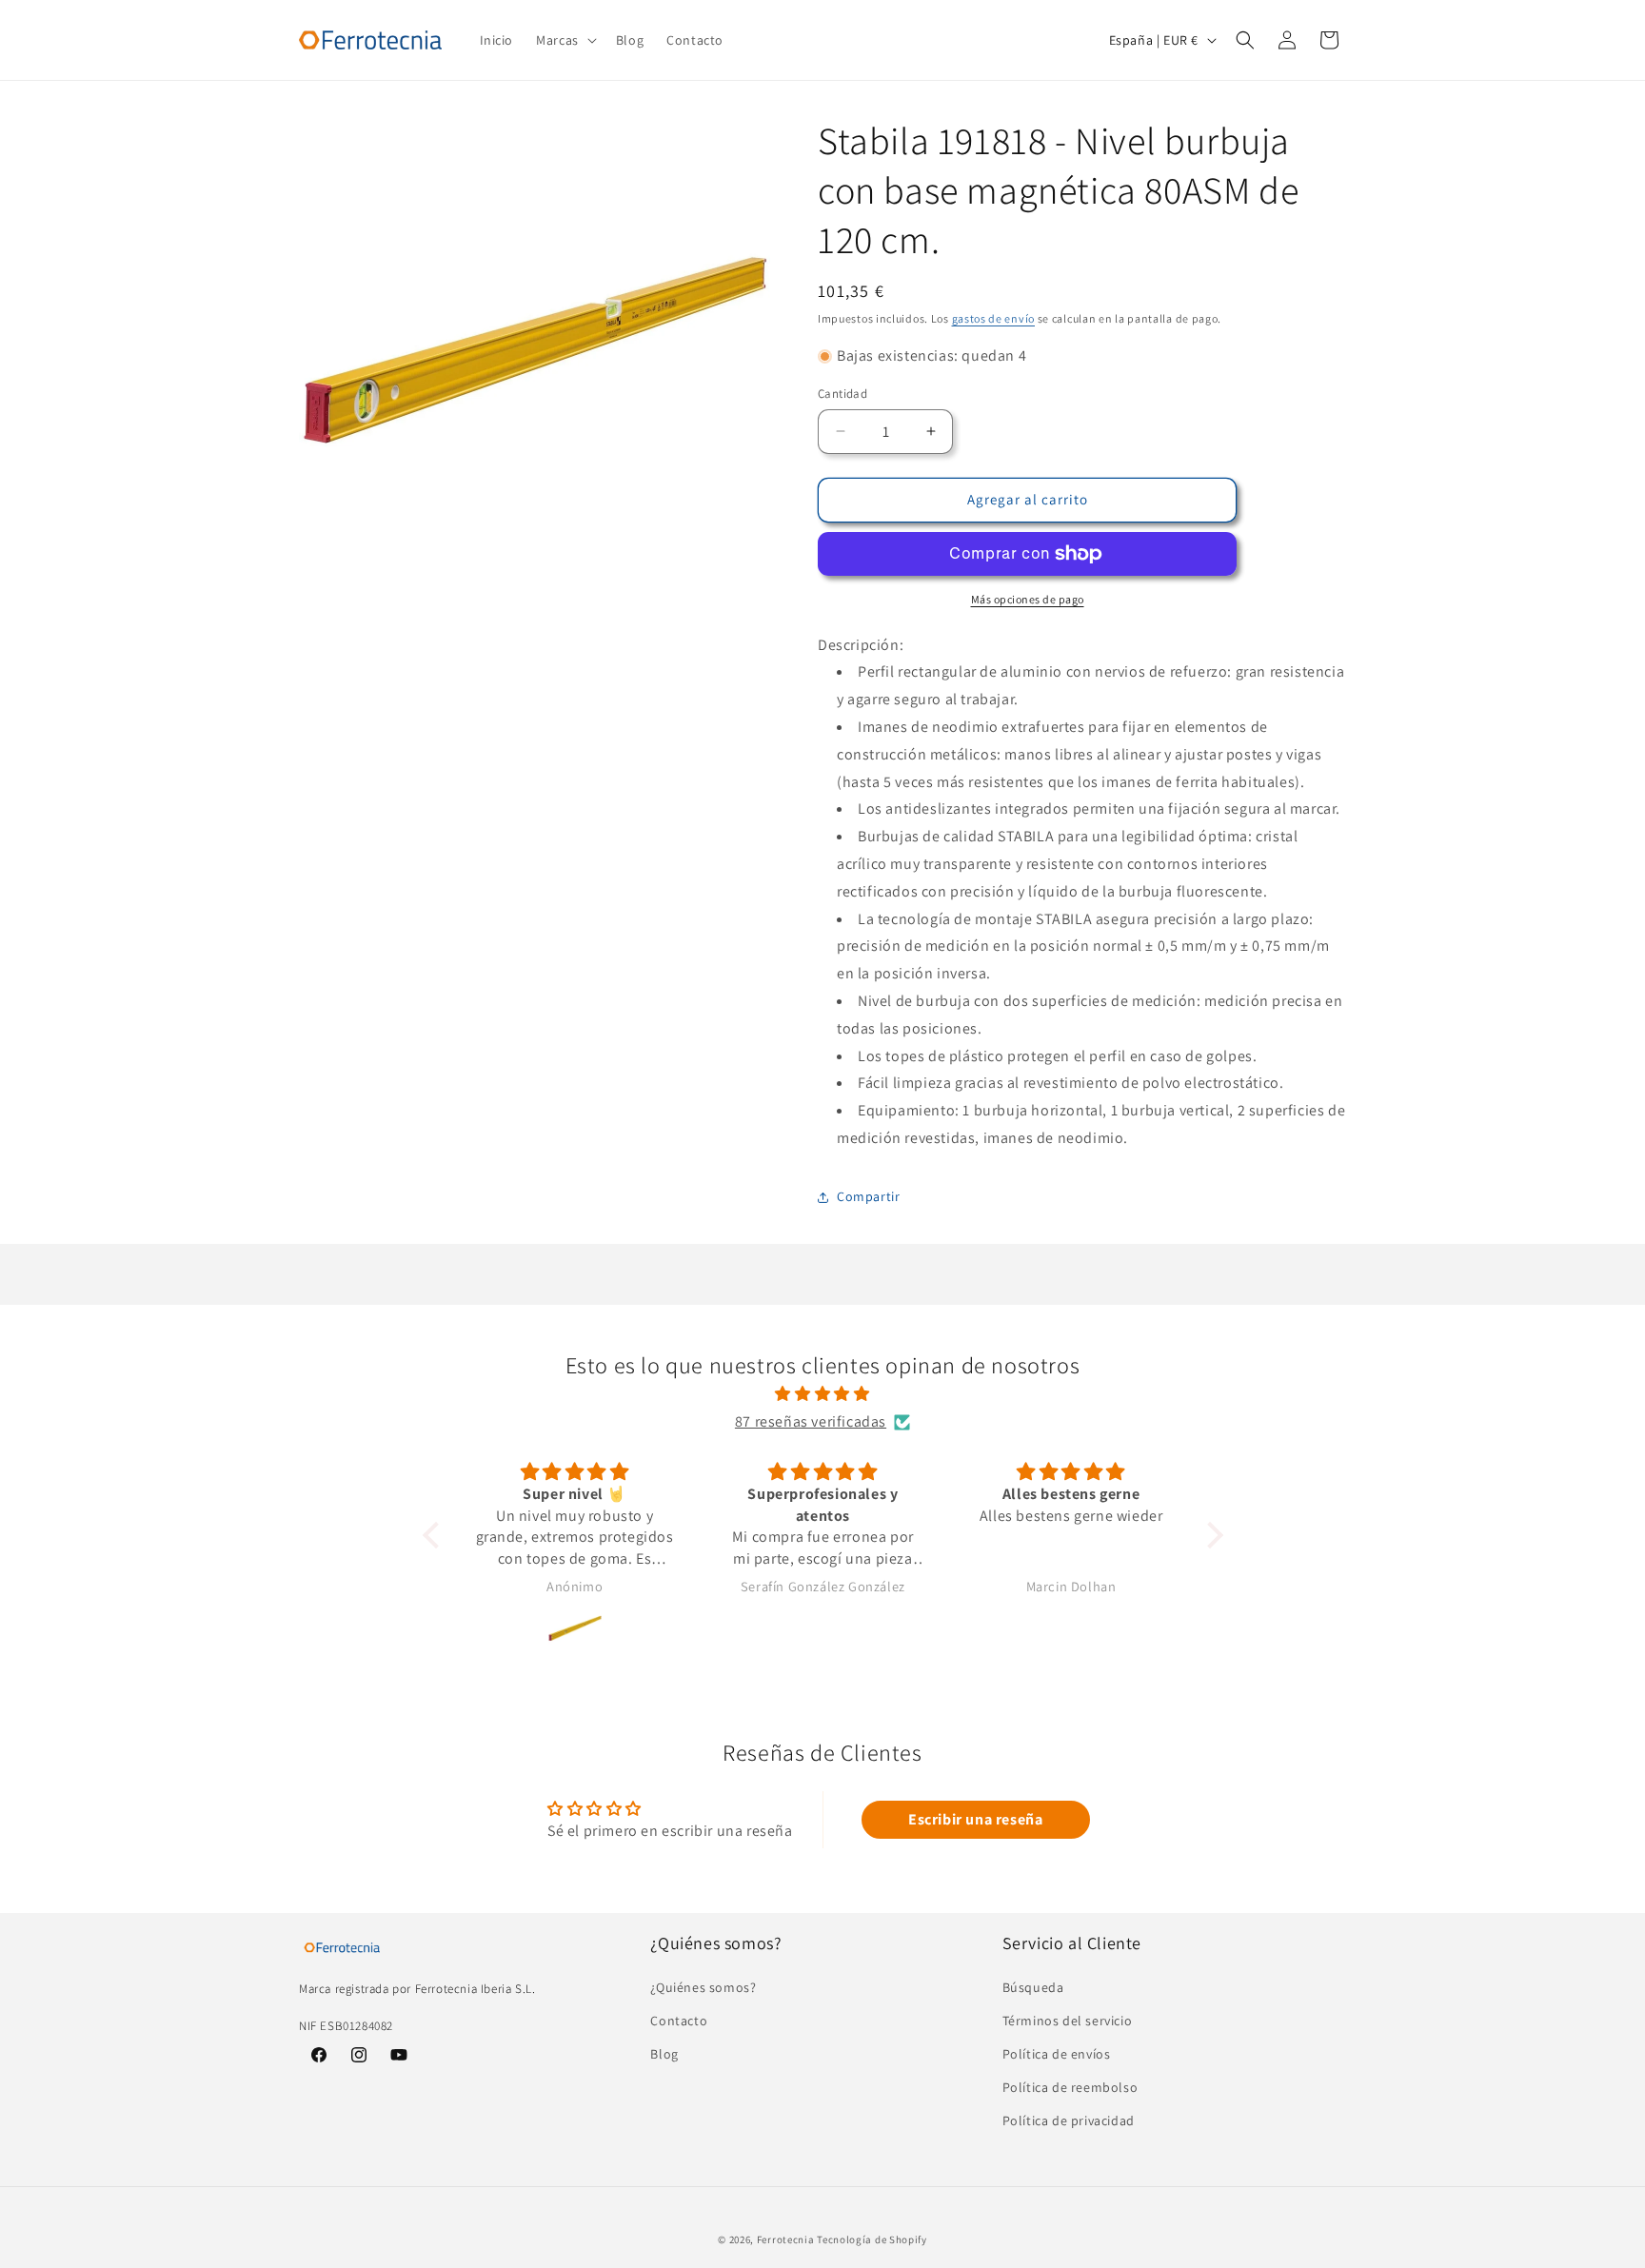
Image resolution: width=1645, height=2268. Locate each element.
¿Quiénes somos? (703, 1987)
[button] (565, 40)
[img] (823, 1394)
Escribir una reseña (975, 1819)
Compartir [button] (868, 1196)
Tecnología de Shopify (872, 2239)
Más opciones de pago (1028, 599)
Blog (664, 2054)
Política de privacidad (1069, 2120)
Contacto (679, 2021)
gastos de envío (994, 318)
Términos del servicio (1068, 2021)
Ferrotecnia (786, 2239)
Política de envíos (1057, 2054)
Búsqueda (1033, 1987)
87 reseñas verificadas (811, 1421)
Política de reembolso (1070, 2087)
